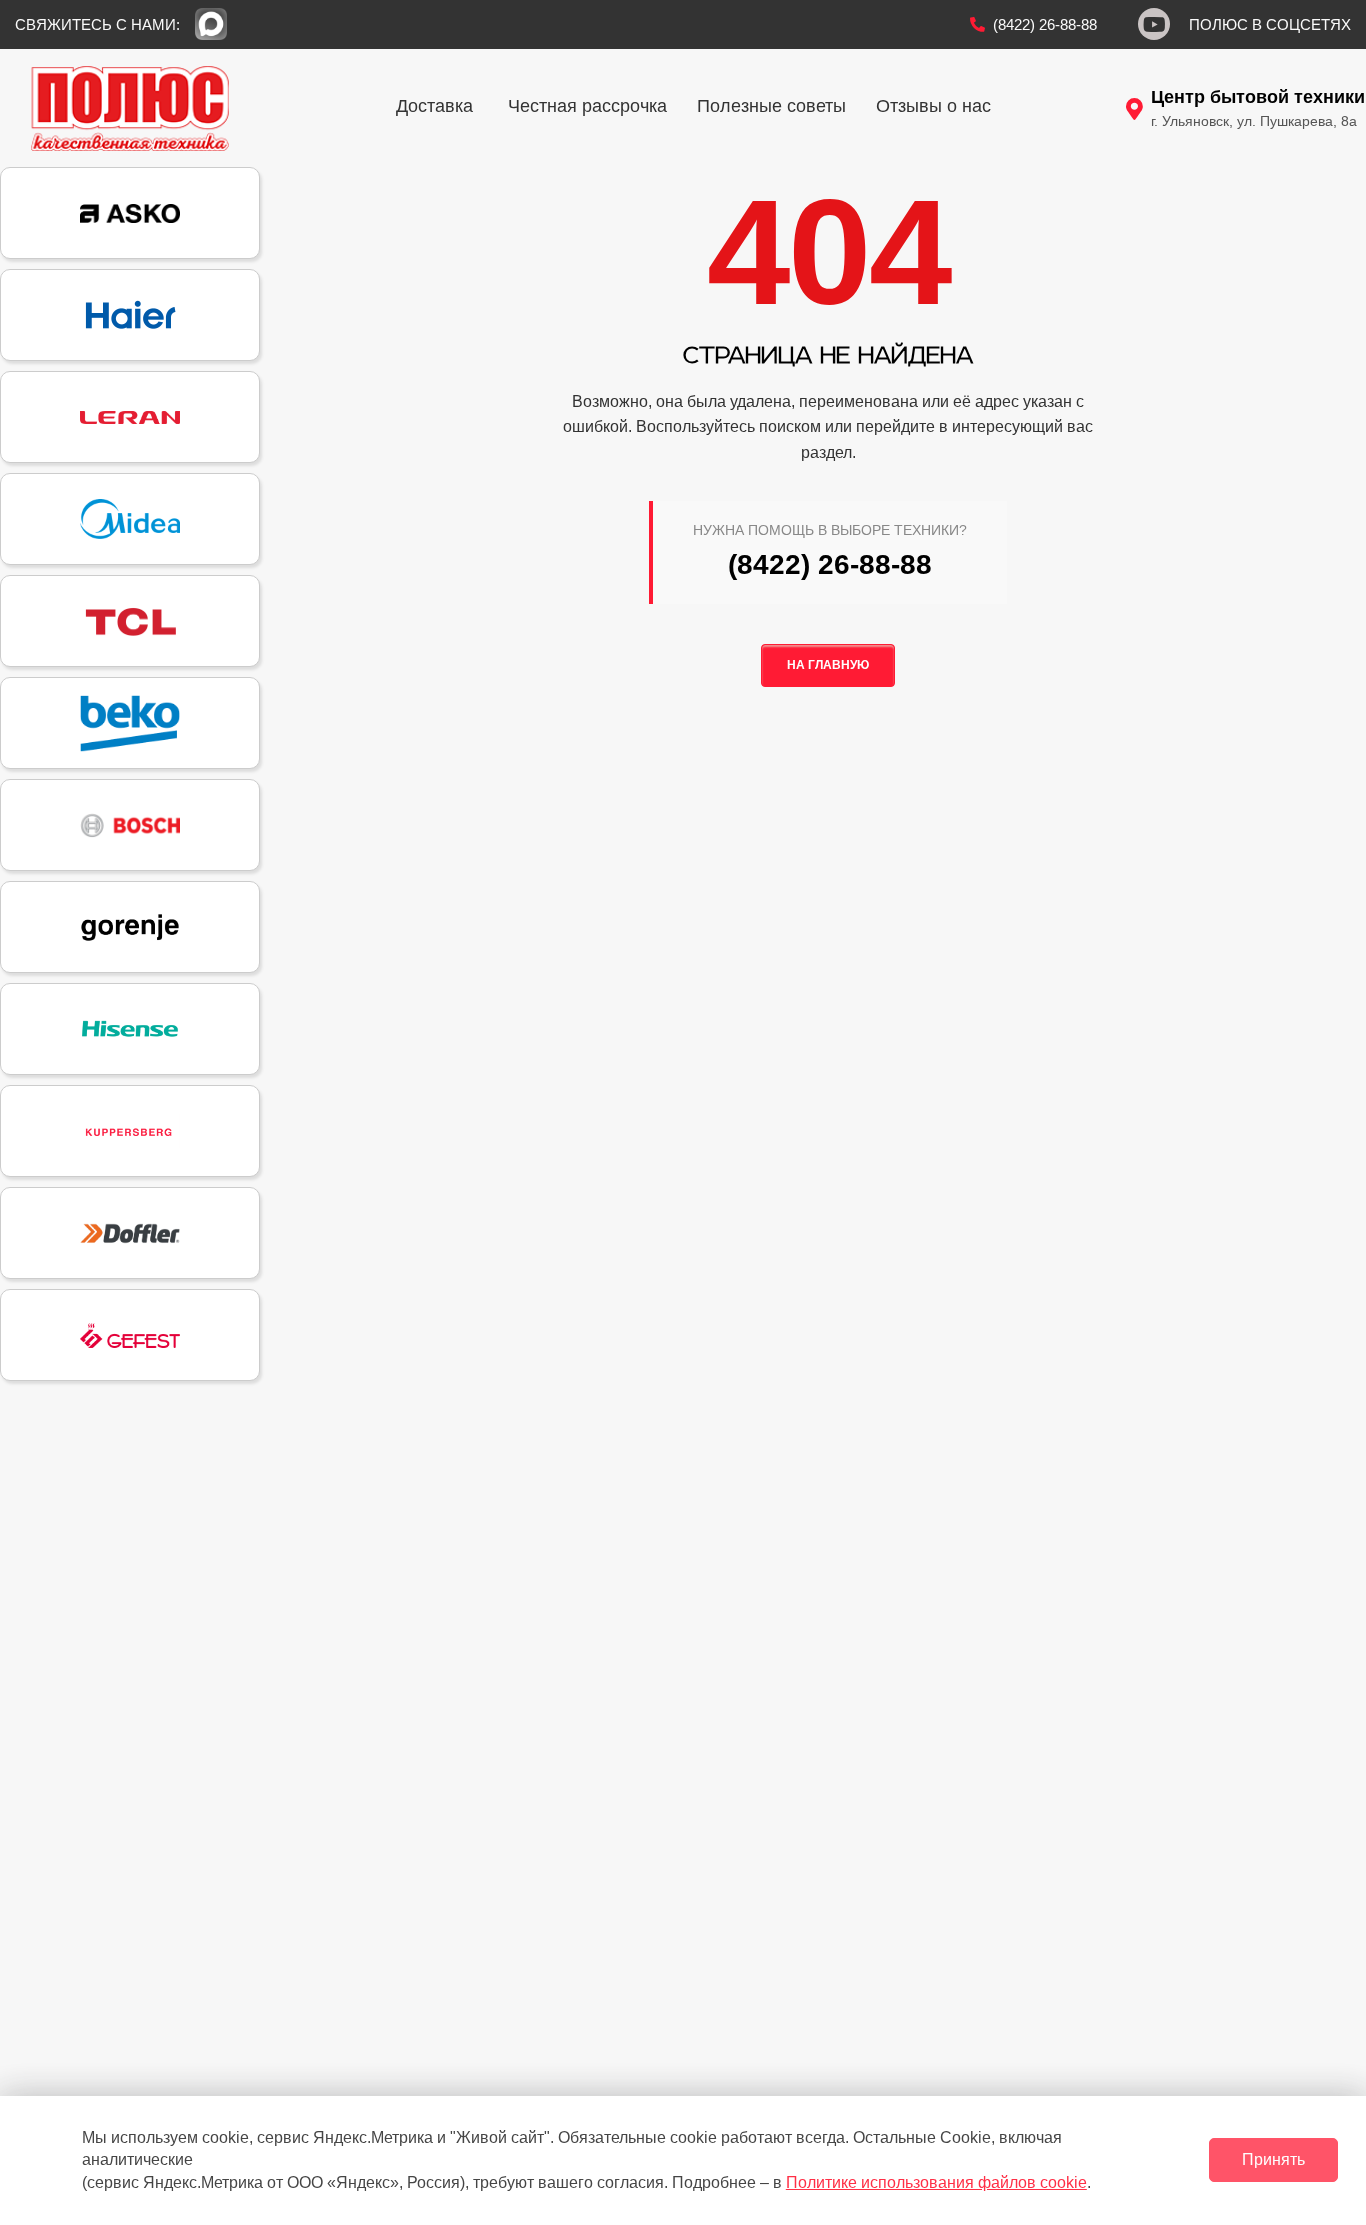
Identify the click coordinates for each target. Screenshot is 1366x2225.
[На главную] (130, 108)
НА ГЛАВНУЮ (828, 665)
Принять (1273, 2159)
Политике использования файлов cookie (936, 2182)
